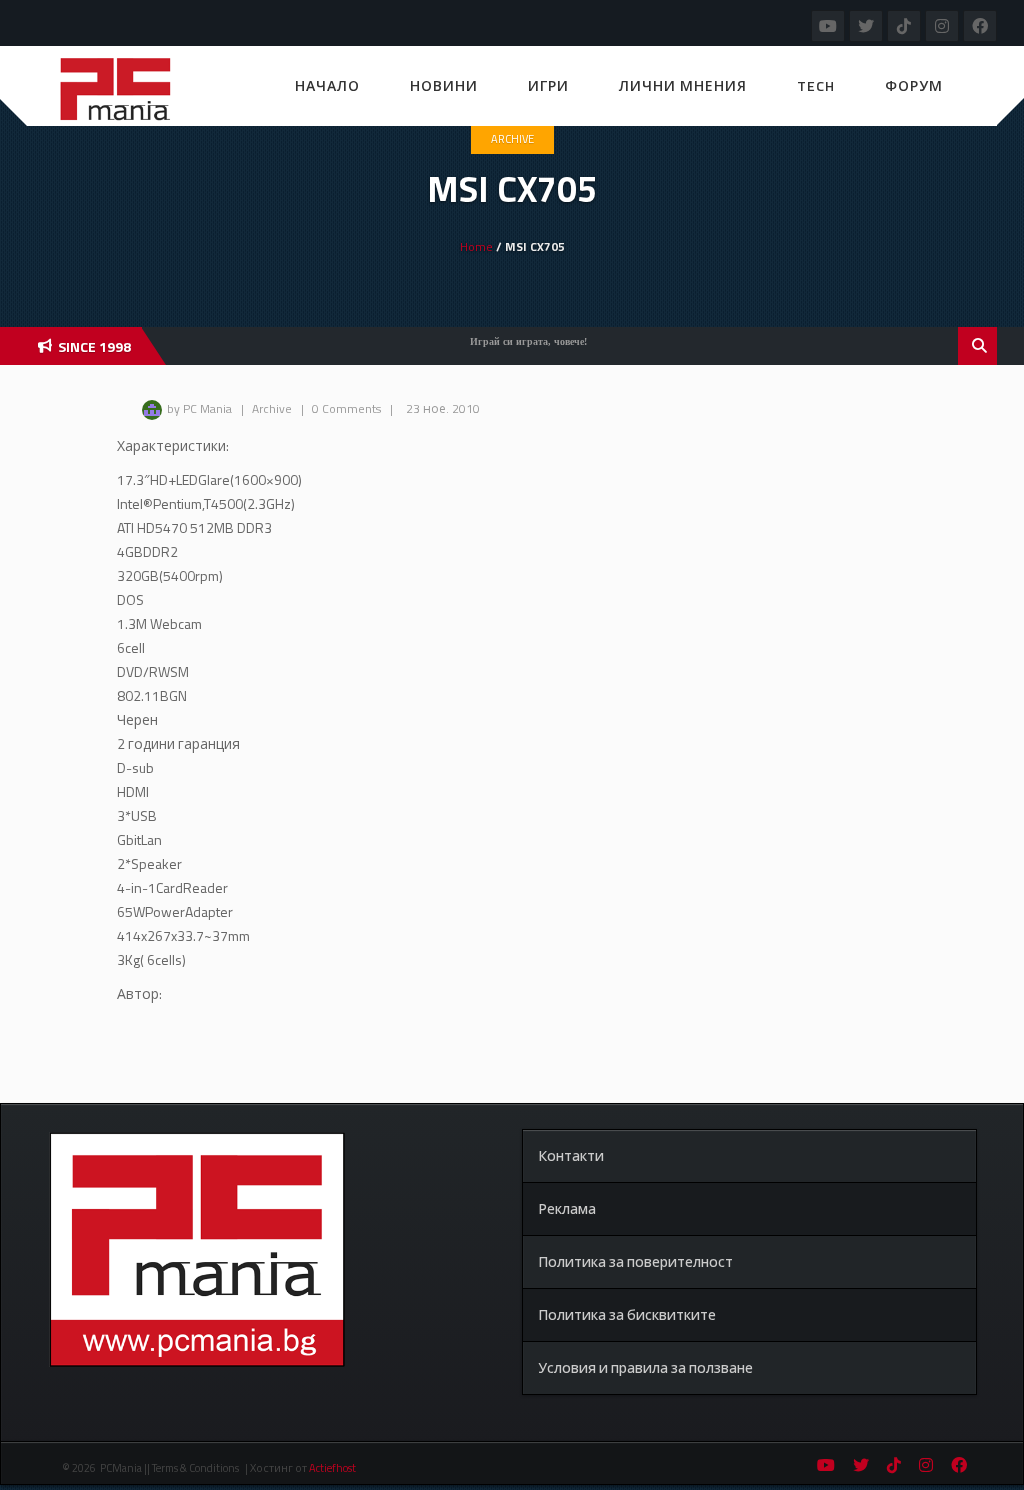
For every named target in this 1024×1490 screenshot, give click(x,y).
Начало (327, 85)
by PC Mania (199, 408)
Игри (548, 85)
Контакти (571, 1155)
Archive (512, 139)
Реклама (567, 1208)
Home (476, 246)
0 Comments (346, 408)
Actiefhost (332, 1468)
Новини (444, 85)
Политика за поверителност (635, 1261)
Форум (914, 85)
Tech (816, 85)
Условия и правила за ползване (645, 1367)
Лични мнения (683, 85)
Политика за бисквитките (627, 1314)
